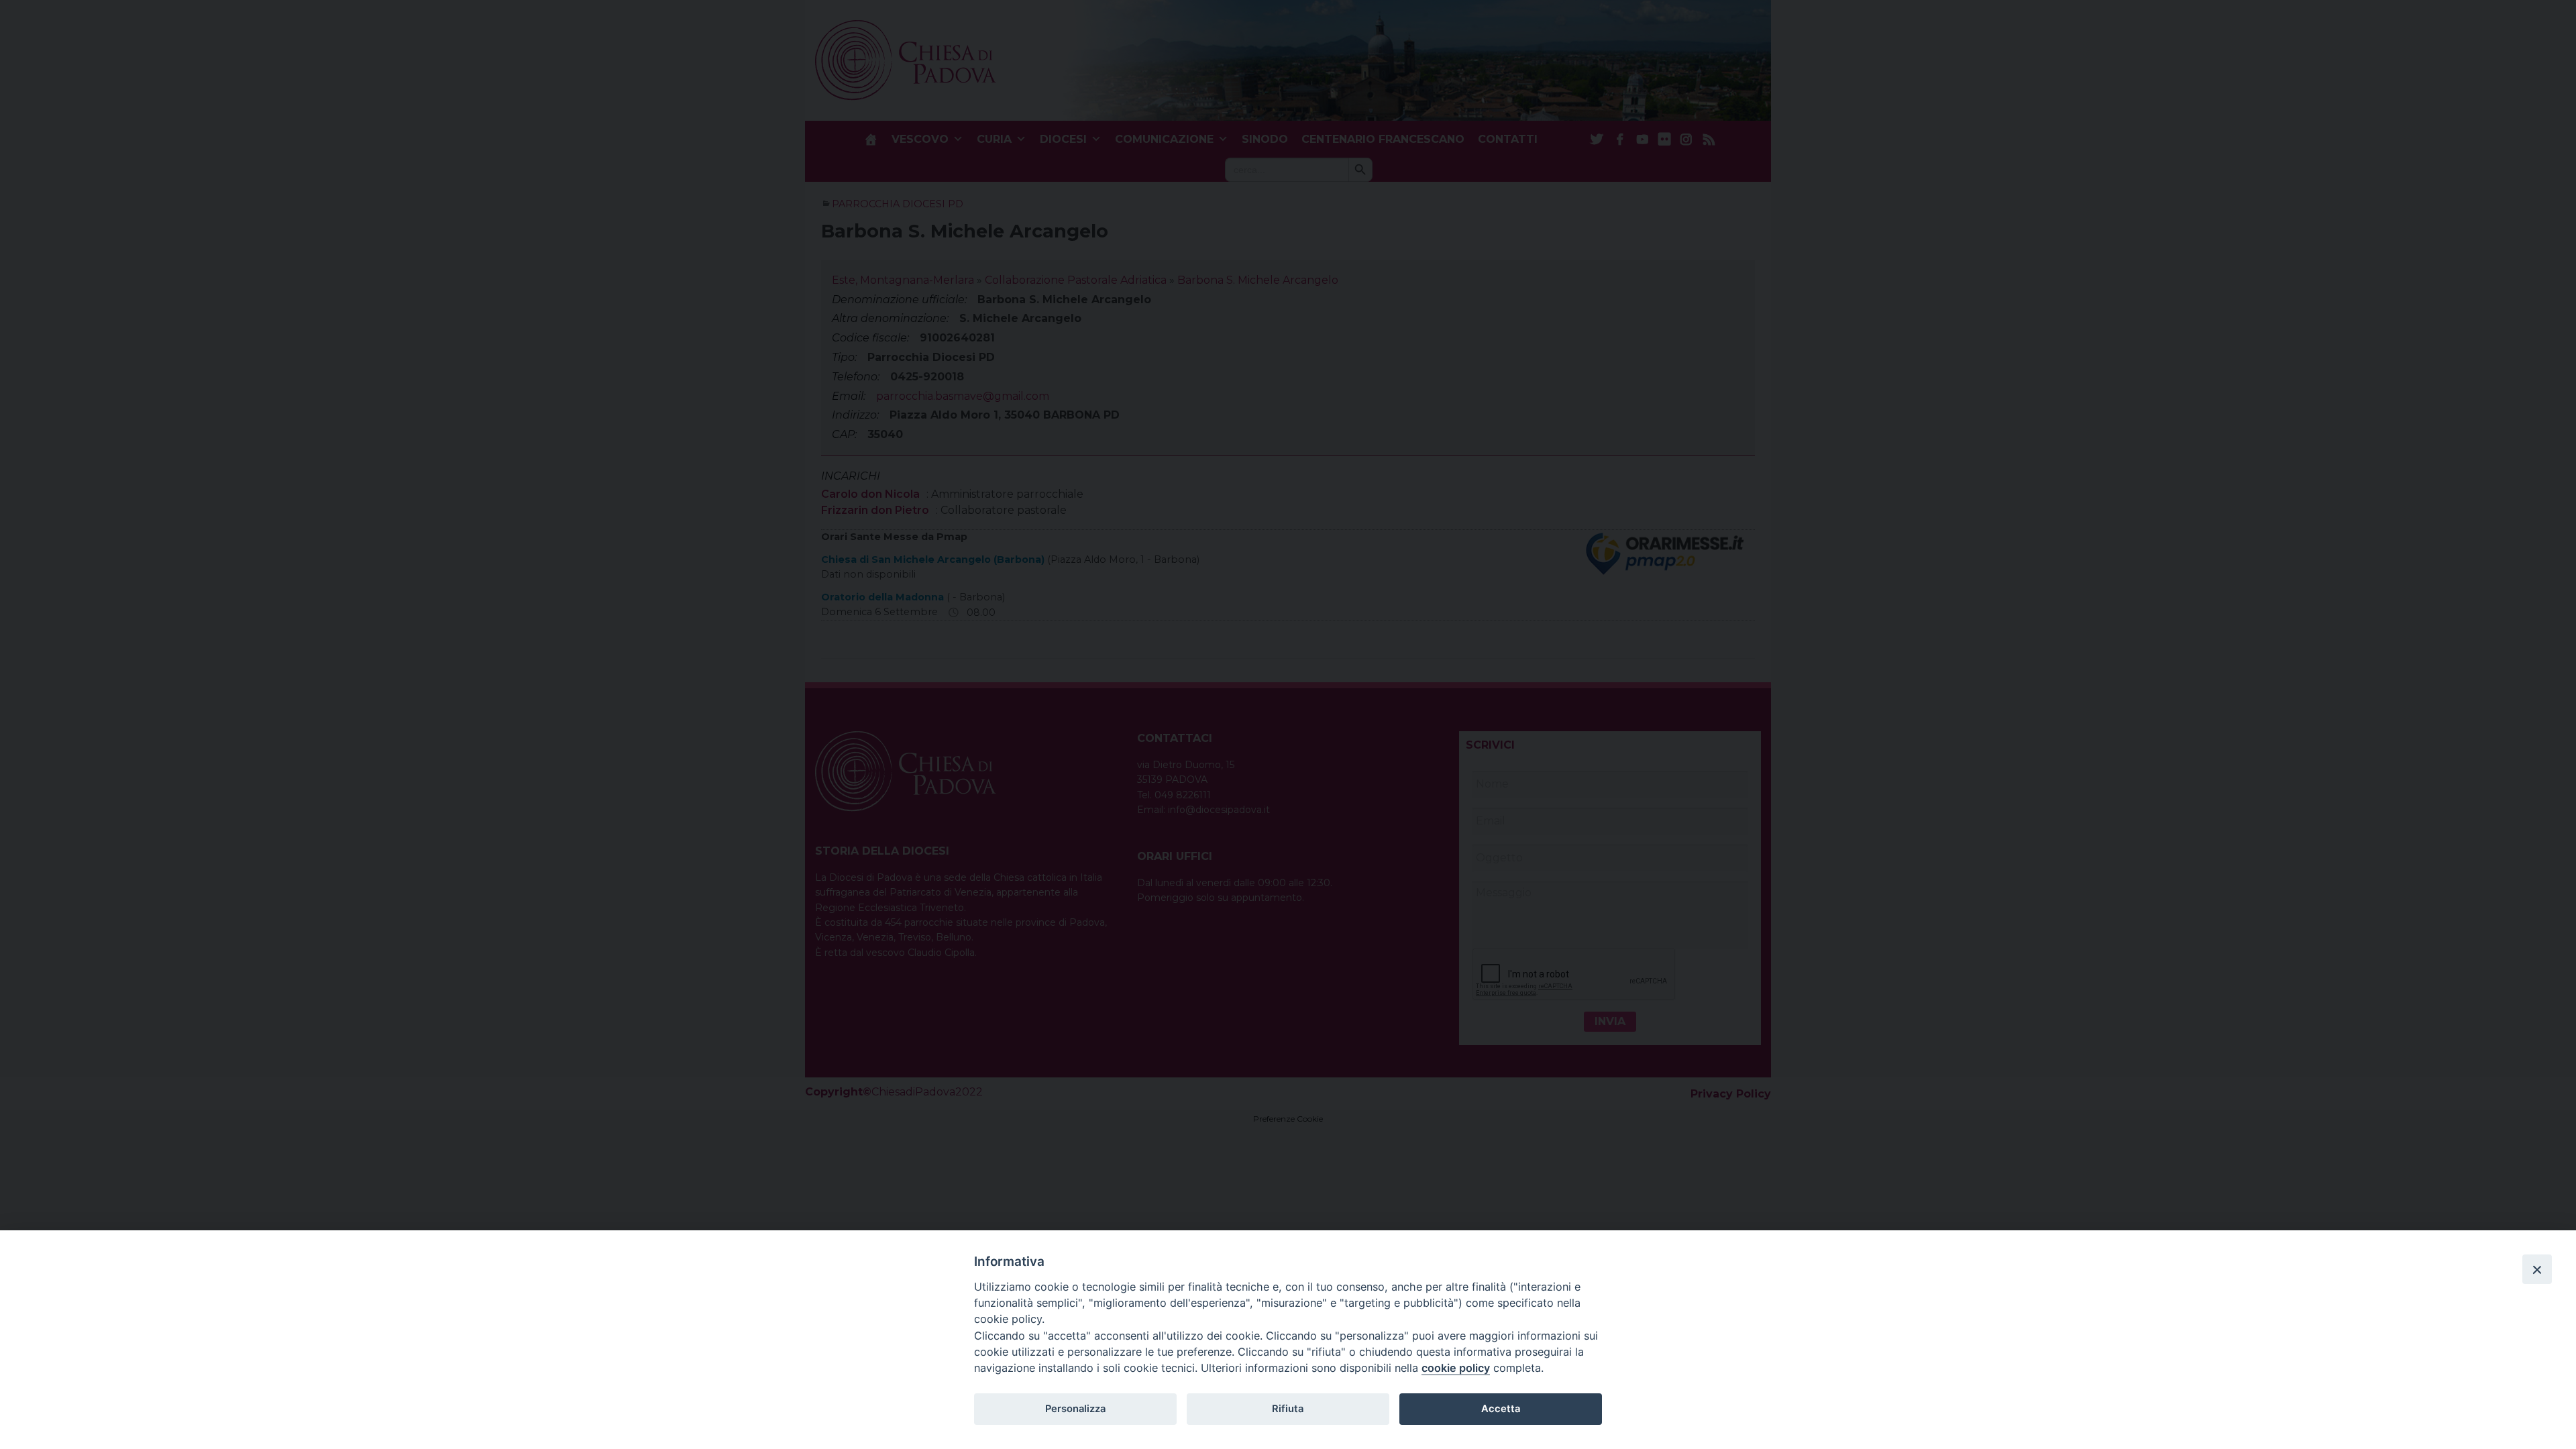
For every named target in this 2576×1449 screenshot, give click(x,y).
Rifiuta (1288, 1409)
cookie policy (1456, 1368)
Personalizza (1075, 1409)
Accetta (1501, 1409)
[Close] (2537, 1269)
